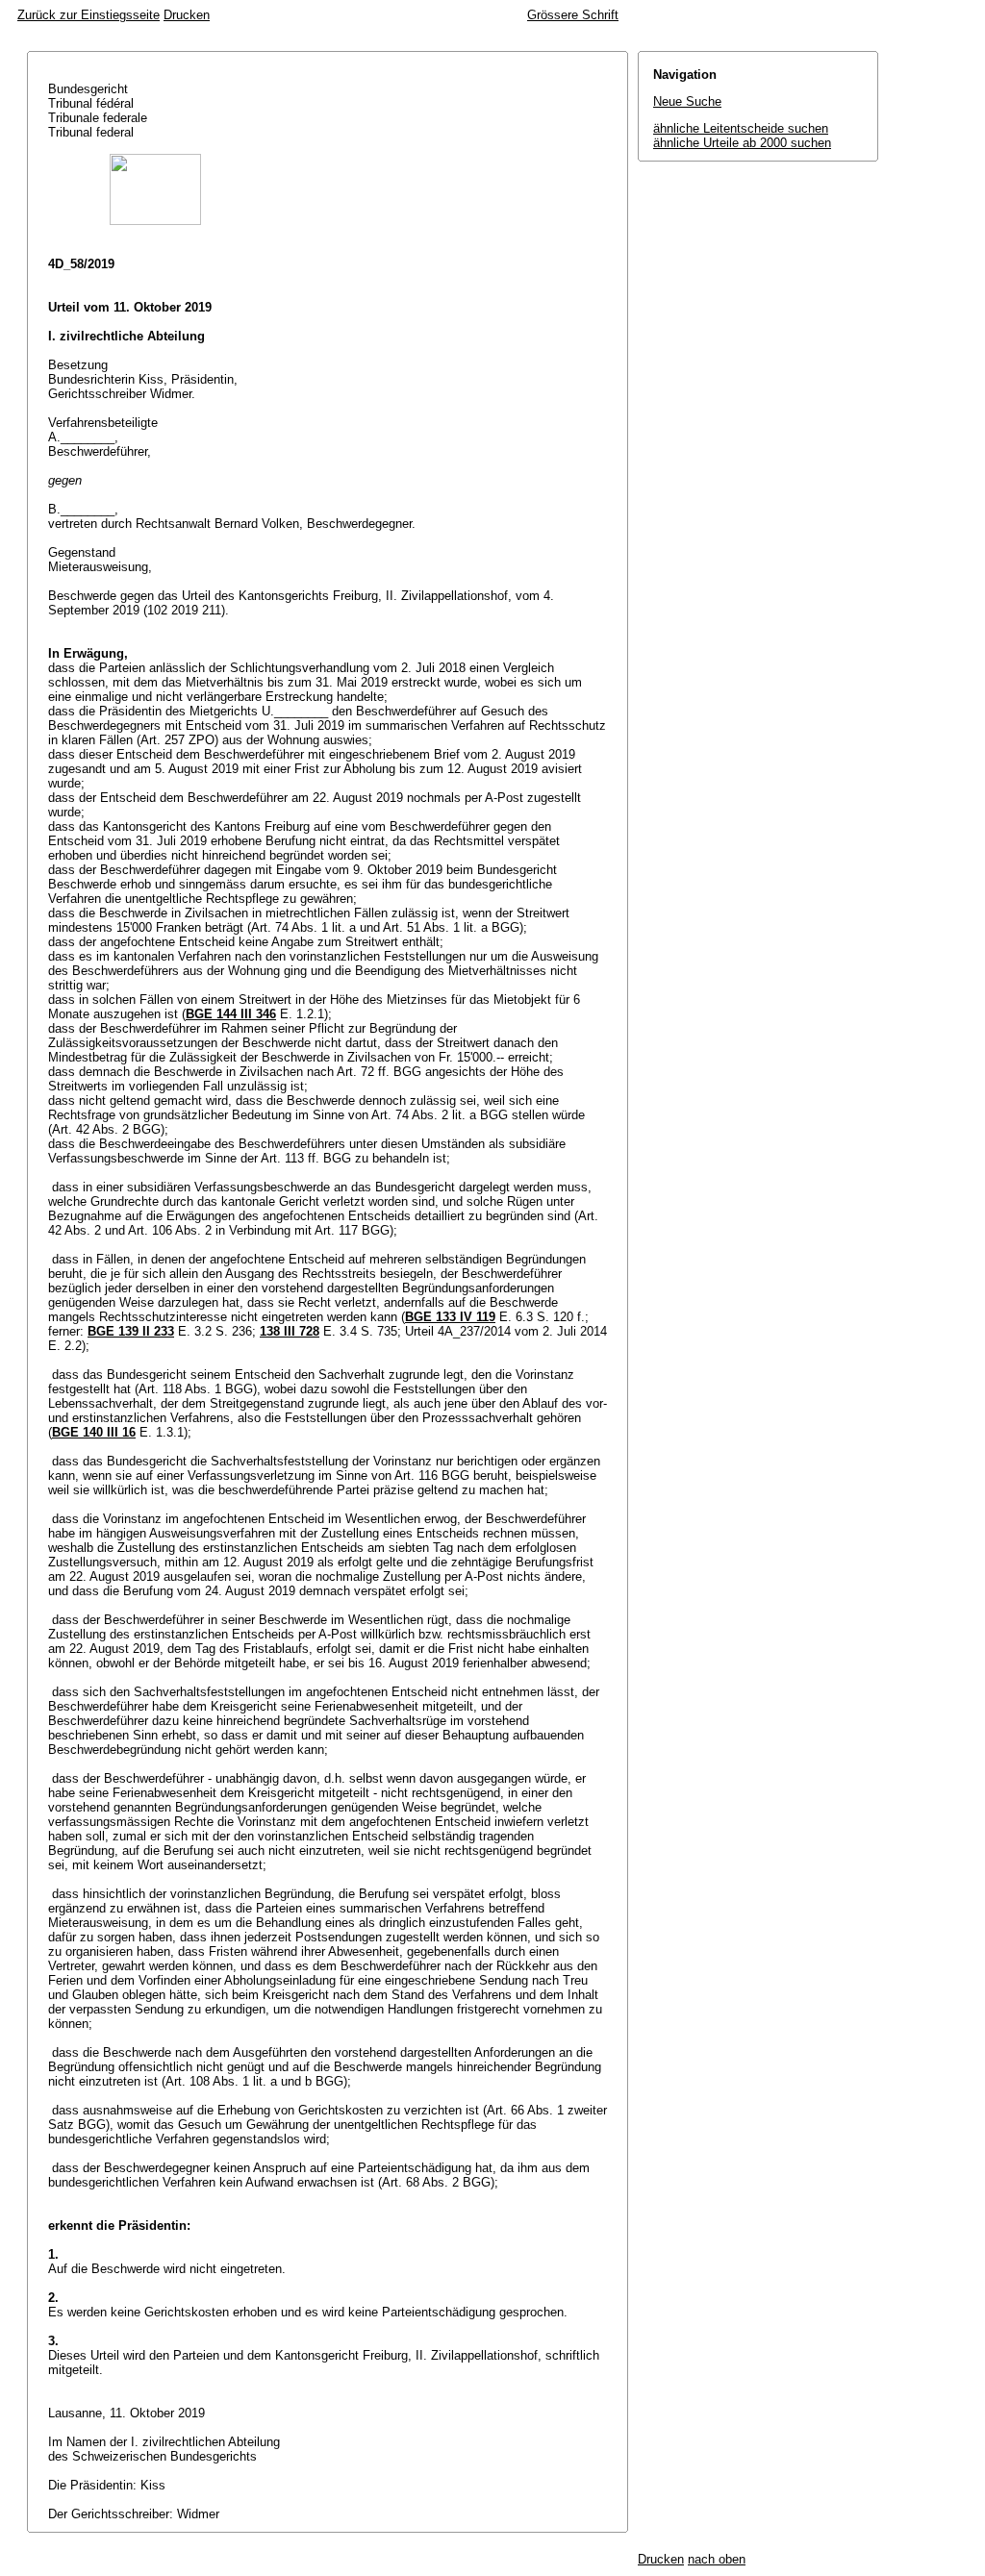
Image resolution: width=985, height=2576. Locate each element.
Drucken (187, 15)
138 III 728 (290, 1331)
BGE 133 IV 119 (450, 1317)
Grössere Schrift (573, 15)
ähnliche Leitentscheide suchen (741, 128)
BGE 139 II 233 (131, 1331)
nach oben (717, 2559)
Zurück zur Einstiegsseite (88, 15)
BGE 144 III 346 (231, 1014)
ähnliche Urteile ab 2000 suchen (742, 143)
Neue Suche (687, 101)
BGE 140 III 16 (94, 1432)
